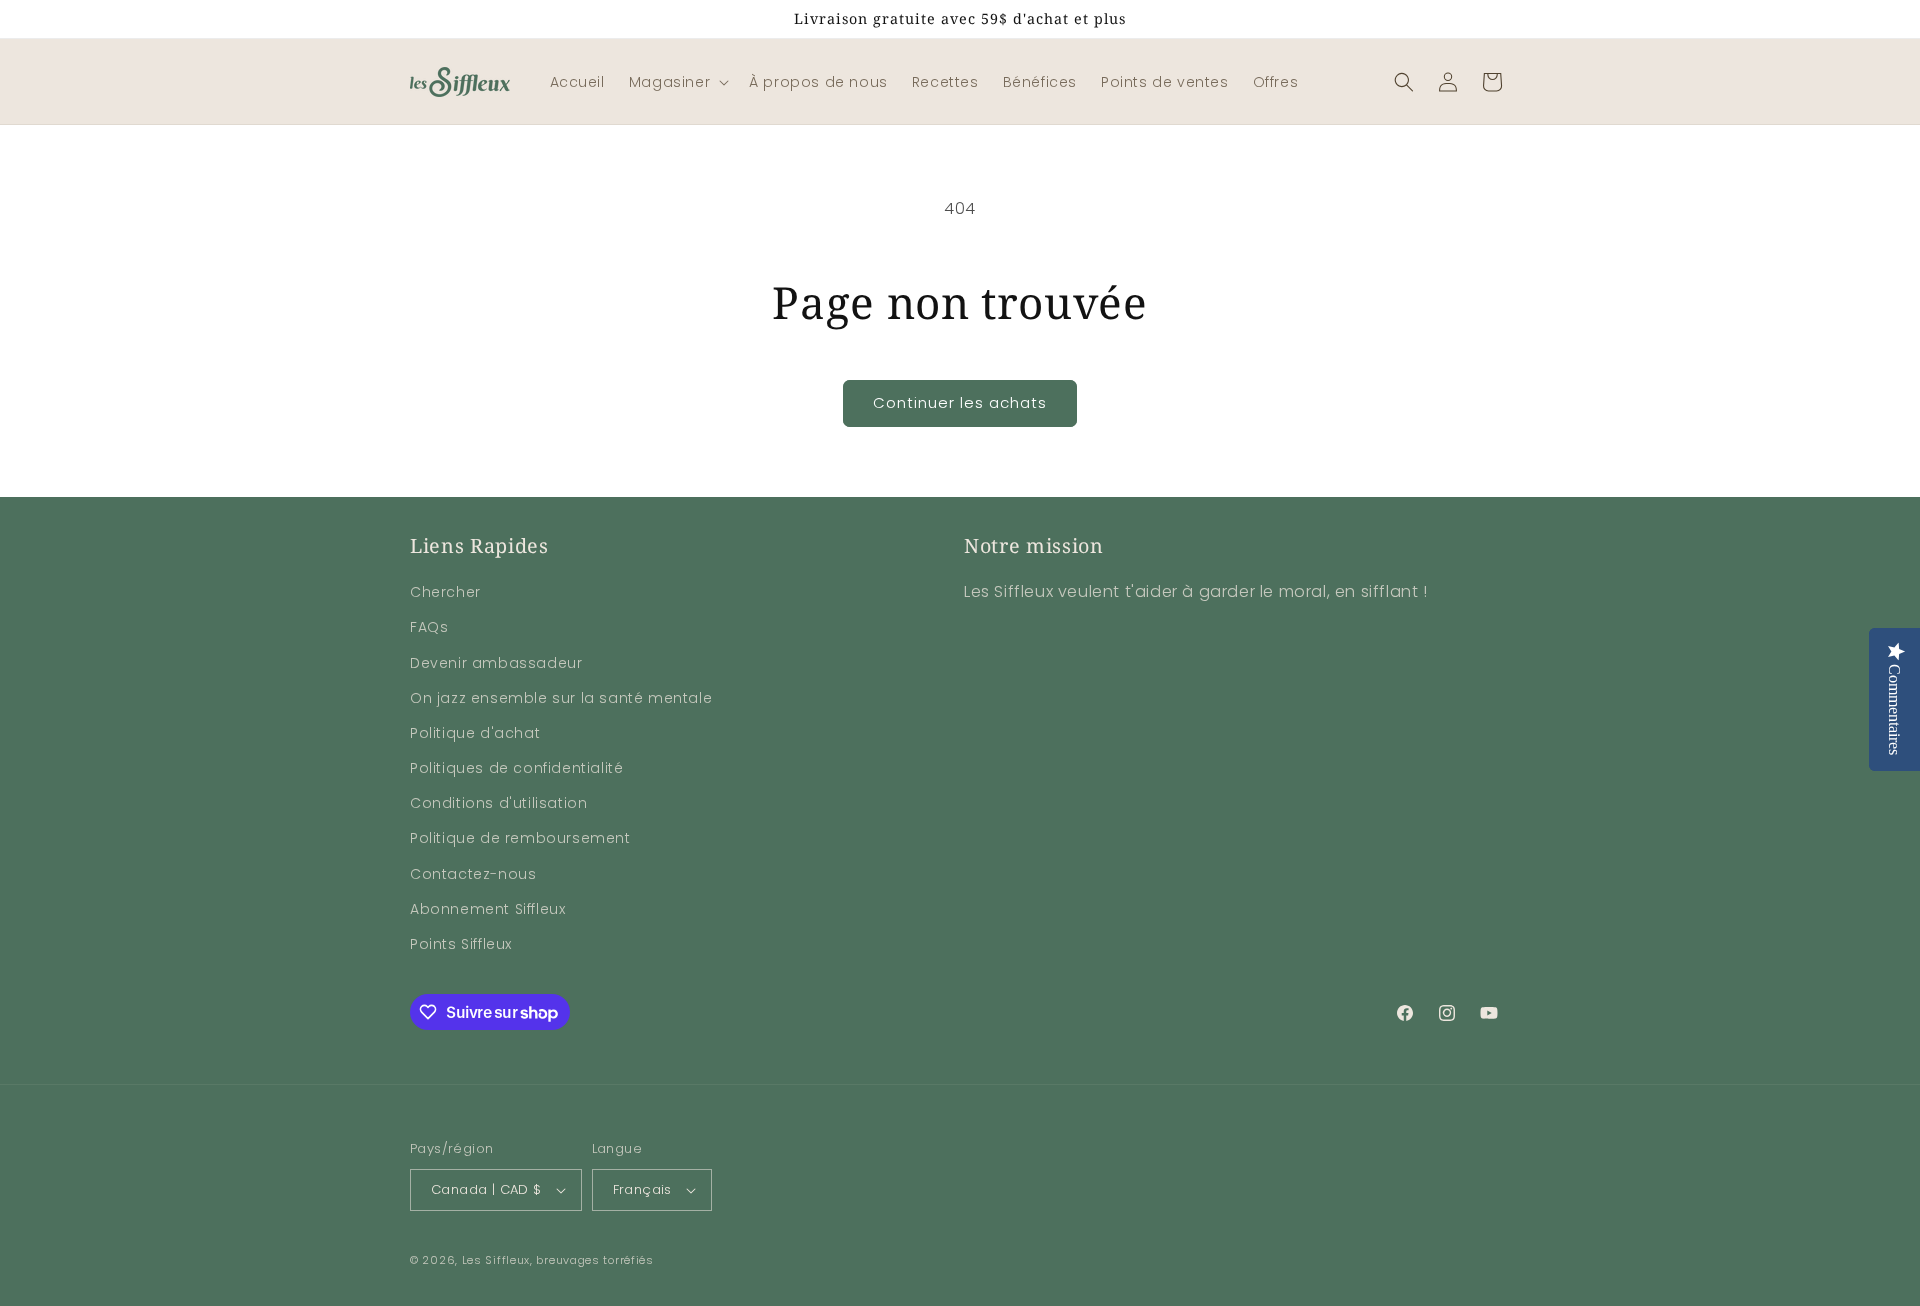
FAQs (429, 627)
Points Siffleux (461, 944)
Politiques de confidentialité (516, 768)
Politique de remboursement (520, 838)
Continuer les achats (960, 402)
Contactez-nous (473, 874)
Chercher (445, 592)
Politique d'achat (475, 733)
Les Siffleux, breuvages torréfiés (558, 1260)
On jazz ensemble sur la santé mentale (561, 698)
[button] (677, 82)
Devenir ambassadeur (496, 663)
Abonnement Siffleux (487, 909)
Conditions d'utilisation (498, 803)
